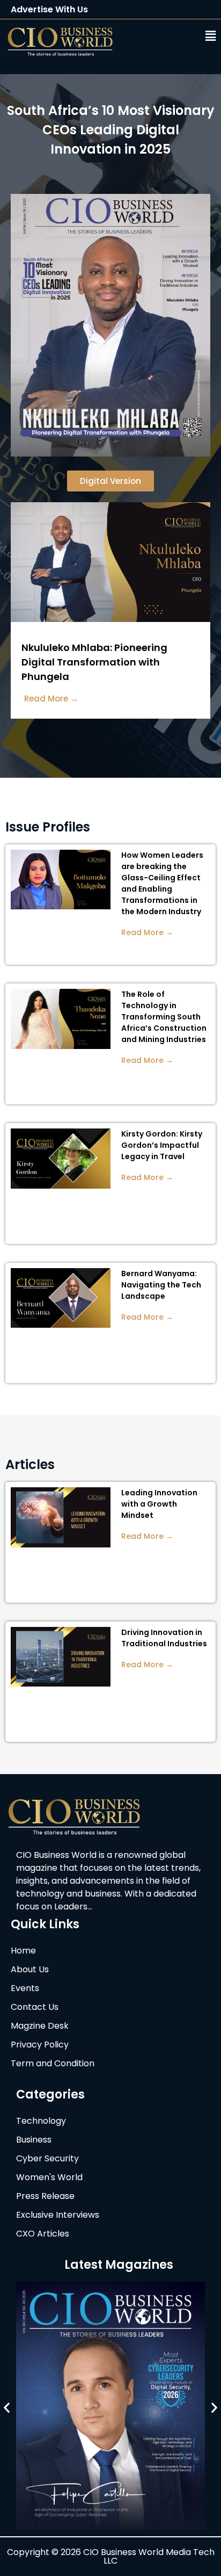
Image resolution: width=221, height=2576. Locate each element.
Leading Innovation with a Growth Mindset (159, 1504)
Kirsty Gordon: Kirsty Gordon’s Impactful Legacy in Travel (162, 1145)
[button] (177, 36)
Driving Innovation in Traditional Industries (164, 1638)
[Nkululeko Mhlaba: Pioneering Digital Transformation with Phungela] (110, 619)
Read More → (147, 932)
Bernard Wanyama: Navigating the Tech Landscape (161, 1285)
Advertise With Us (49, 9)
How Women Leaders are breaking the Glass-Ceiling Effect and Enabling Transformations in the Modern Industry (162, 883)
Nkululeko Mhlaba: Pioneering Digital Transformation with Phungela (94, 662)
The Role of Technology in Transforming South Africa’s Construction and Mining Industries (164, 1017)
